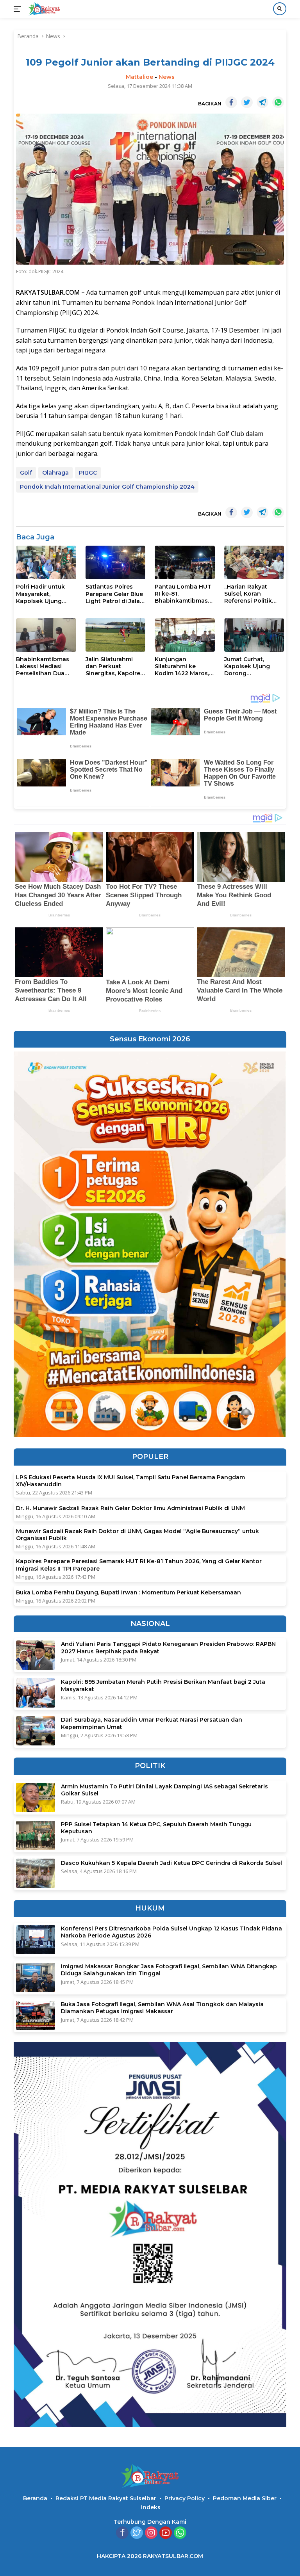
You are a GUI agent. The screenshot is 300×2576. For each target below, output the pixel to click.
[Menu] (19, 9)
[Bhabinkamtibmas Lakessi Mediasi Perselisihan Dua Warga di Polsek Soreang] (46, 635)
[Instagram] (151, 2533)
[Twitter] (137, 2533)
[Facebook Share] (231, 102)
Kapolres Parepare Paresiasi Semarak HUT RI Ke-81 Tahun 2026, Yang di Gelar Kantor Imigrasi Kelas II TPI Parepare (139, 1565)
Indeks (151, 2507)
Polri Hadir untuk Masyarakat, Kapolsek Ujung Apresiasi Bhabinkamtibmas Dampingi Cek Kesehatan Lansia (43, 594)
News (167, 77)
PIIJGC (88, 473)
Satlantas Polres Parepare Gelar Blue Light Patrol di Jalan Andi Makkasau (115, 594)
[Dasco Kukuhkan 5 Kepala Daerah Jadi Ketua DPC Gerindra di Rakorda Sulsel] (36, 1873)
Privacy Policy (185, 2498)
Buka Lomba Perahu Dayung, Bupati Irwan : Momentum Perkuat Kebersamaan (129, 1592)
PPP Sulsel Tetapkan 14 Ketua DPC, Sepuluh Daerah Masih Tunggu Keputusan (156, 1828)
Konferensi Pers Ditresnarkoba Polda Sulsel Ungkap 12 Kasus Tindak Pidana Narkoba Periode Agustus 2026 (171, 1932)
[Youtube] (166, 2533)
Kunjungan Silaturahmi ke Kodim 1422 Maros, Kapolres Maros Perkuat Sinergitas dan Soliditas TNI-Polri (182, 666)
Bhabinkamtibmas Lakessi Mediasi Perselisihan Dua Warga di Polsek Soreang (43, 666)
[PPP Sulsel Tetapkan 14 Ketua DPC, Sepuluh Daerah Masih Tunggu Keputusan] (36, 1835)
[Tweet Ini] (247, 102)
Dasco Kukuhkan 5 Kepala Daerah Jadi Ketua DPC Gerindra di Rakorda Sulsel (171, 1863)
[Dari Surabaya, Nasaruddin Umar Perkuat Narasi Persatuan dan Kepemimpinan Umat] (36, 1731)
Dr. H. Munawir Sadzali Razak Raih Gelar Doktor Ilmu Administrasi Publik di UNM (130, 1508)
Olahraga (55, 473)
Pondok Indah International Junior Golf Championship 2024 (107, 487)
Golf (26, 473)
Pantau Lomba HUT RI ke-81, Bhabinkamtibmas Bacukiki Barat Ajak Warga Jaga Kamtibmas (183, 594)
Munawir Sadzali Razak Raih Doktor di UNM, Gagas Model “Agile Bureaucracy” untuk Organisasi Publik (137, 1535)
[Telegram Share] (262, 102)
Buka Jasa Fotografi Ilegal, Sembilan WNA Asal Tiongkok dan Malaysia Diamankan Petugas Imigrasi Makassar (162, 2008)
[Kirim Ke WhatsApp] (278, 102)
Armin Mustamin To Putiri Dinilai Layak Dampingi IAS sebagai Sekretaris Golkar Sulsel (164, 1790)
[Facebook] (122, 2533)
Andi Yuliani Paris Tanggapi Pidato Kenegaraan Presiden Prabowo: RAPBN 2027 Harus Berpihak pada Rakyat (168, 1647)
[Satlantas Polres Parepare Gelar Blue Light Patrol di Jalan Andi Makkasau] (116, 562)
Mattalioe (139, 77)
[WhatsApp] (180, 2533)
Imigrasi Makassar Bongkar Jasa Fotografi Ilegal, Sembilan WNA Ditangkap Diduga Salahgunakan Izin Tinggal (169, 1970)
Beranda (35, 2498)
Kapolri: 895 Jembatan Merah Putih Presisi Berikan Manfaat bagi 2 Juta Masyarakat (163, 1685)
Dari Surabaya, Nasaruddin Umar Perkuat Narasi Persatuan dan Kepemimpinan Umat (152, 1723)
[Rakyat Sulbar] (43, 9)
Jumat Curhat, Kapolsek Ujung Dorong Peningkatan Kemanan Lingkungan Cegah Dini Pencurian (252, 666)
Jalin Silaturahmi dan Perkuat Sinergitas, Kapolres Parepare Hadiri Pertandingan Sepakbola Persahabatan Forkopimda (114, 666)
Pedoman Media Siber (245, 2498)
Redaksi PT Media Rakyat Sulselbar (106, 2498)
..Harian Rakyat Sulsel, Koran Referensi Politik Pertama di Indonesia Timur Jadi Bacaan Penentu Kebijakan (252, 594)
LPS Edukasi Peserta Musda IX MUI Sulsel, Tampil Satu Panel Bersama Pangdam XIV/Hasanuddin (130, 1481)
